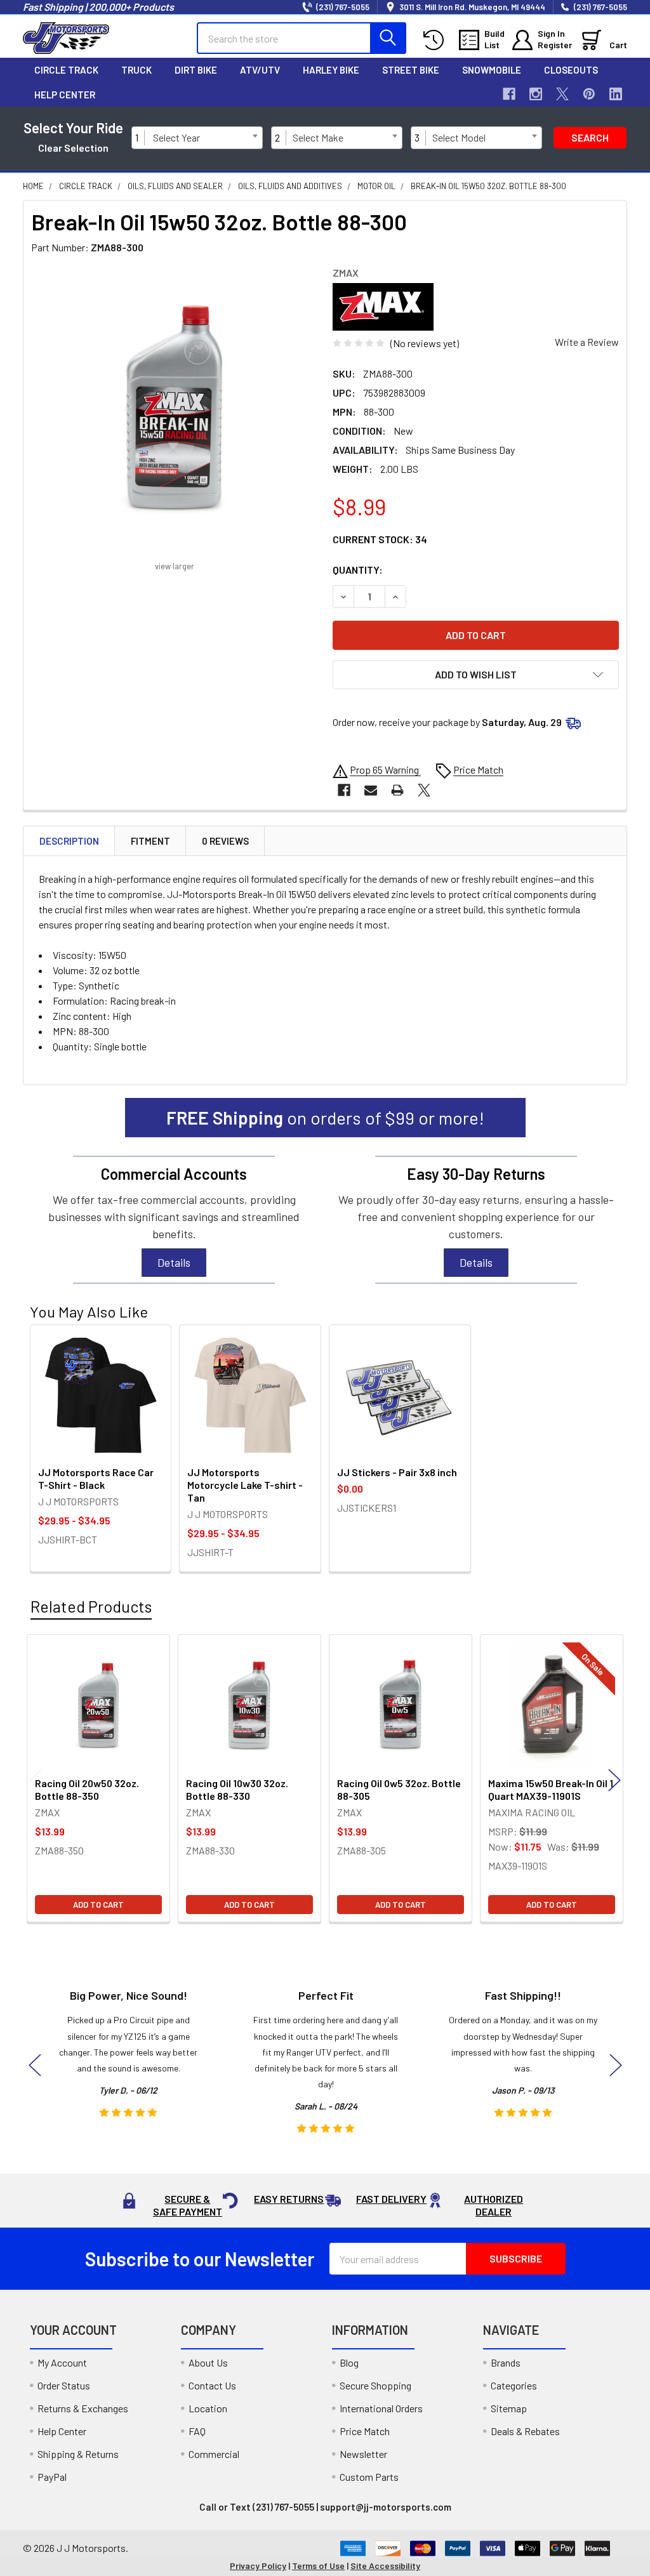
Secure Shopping (375, 2385)
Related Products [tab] (91, 1606)
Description (69, 841)
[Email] (371, 790)
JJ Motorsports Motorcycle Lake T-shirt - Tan (245, 1485)
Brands (506, 2362)
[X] (562, 94)
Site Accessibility (385, 2566)
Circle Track (66, 70)
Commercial (214, 2454)
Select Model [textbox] (459, 137)
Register (555, 45)
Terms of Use (318, 2566)
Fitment (150, 841)
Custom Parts (369, 2477)
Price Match (365, 2431)
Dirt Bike (196, 70)
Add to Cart (98, 1905)
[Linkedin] (616, 94)
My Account (62, 2362)
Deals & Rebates (525, 2431)
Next (614, 1780)
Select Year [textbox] (176, 137)
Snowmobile (492, 70)
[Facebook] (509, 94)
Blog (349, 2362)
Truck (136, 70)
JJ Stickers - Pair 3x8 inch (397, 1472)
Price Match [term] (478, 769)
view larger (175, 566)
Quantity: (358, 570)
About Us (208, 2362)
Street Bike (411, 70)
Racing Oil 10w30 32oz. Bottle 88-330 (237, 1789)
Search (590, 137)
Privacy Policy (258, 2566)
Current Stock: (380, 539)
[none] (174, 410)
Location (208, 2408)
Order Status (64, 2385)
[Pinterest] (589, 94)
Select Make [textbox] (318, 137)
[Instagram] (536, 94)
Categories (514, 2385)
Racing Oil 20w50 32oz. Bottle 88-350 (87, 1789)
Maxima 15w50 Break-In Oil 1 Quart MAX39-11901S (551, 1789)
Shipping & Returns (78, 2454)
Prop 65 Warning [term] (385, 769)
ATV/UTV (260, 70)
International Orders (381, 2408)
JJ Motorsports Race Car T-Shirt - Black (96, 1478)
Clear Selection (73, 148)
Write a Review (587, 342)
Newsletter (363, 2454)
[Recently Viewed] (436, 40)
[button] (476, 675)
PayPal (52, 2477)
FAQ (197, 2431)
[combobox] (205, 138)
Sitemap (509, 2408)
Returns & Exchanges (83, 2408)
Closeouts (571, 70)
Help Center (65, 95)
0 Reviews (225, 841)
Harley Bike (331, 70)
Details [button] (174, 1262)
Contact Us (212, 2385)
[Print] (397, 790)
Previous (36, 1780)
